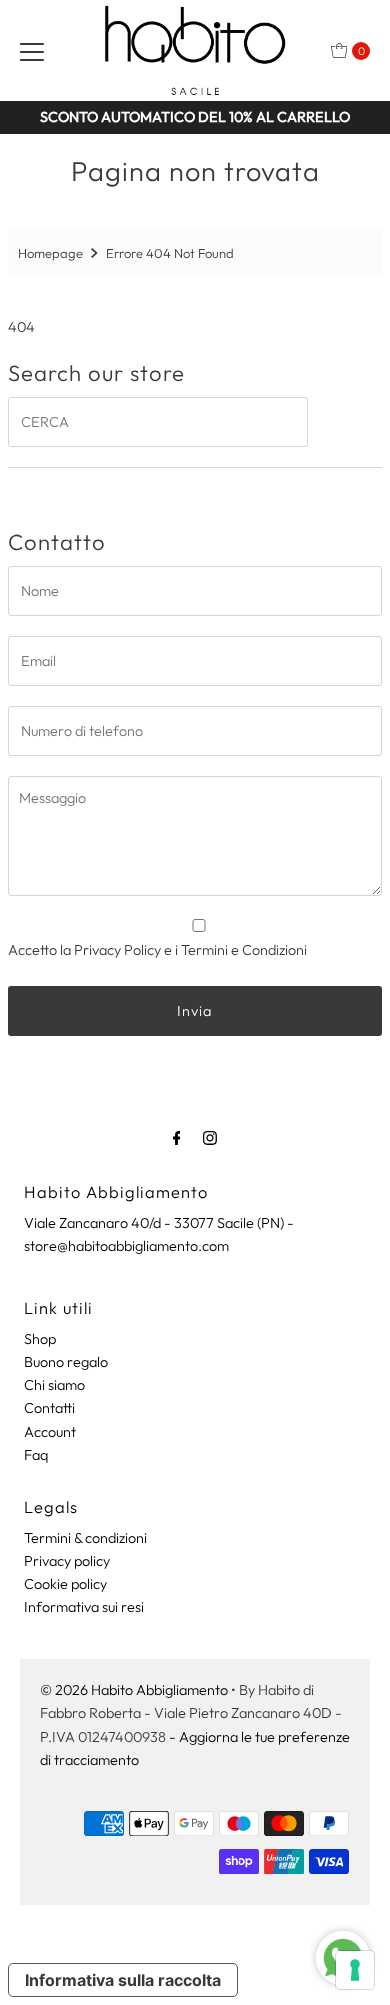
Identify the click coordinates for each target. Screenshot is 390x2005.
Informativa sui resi (84, 1607)
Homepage (50, 253)
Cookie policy (65, 1584)
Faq (36, 1455)
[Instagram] (210, 1137)
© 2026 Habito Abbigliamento (134, 1690)
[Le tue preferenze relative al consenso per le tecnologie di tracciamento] (355, 1970)
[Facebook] (177, 1137)
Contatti (49, 1408)
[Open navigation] (32, 51)
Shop (40, 1339)
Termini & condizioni (85, 1538)
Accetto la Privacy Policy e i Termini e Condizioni (157, 950)
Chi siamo (54, 1385)
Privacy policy (67, 1561)
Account (50, 1432)
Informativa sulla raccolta (123, 1980)
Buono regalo (66, 1362)
